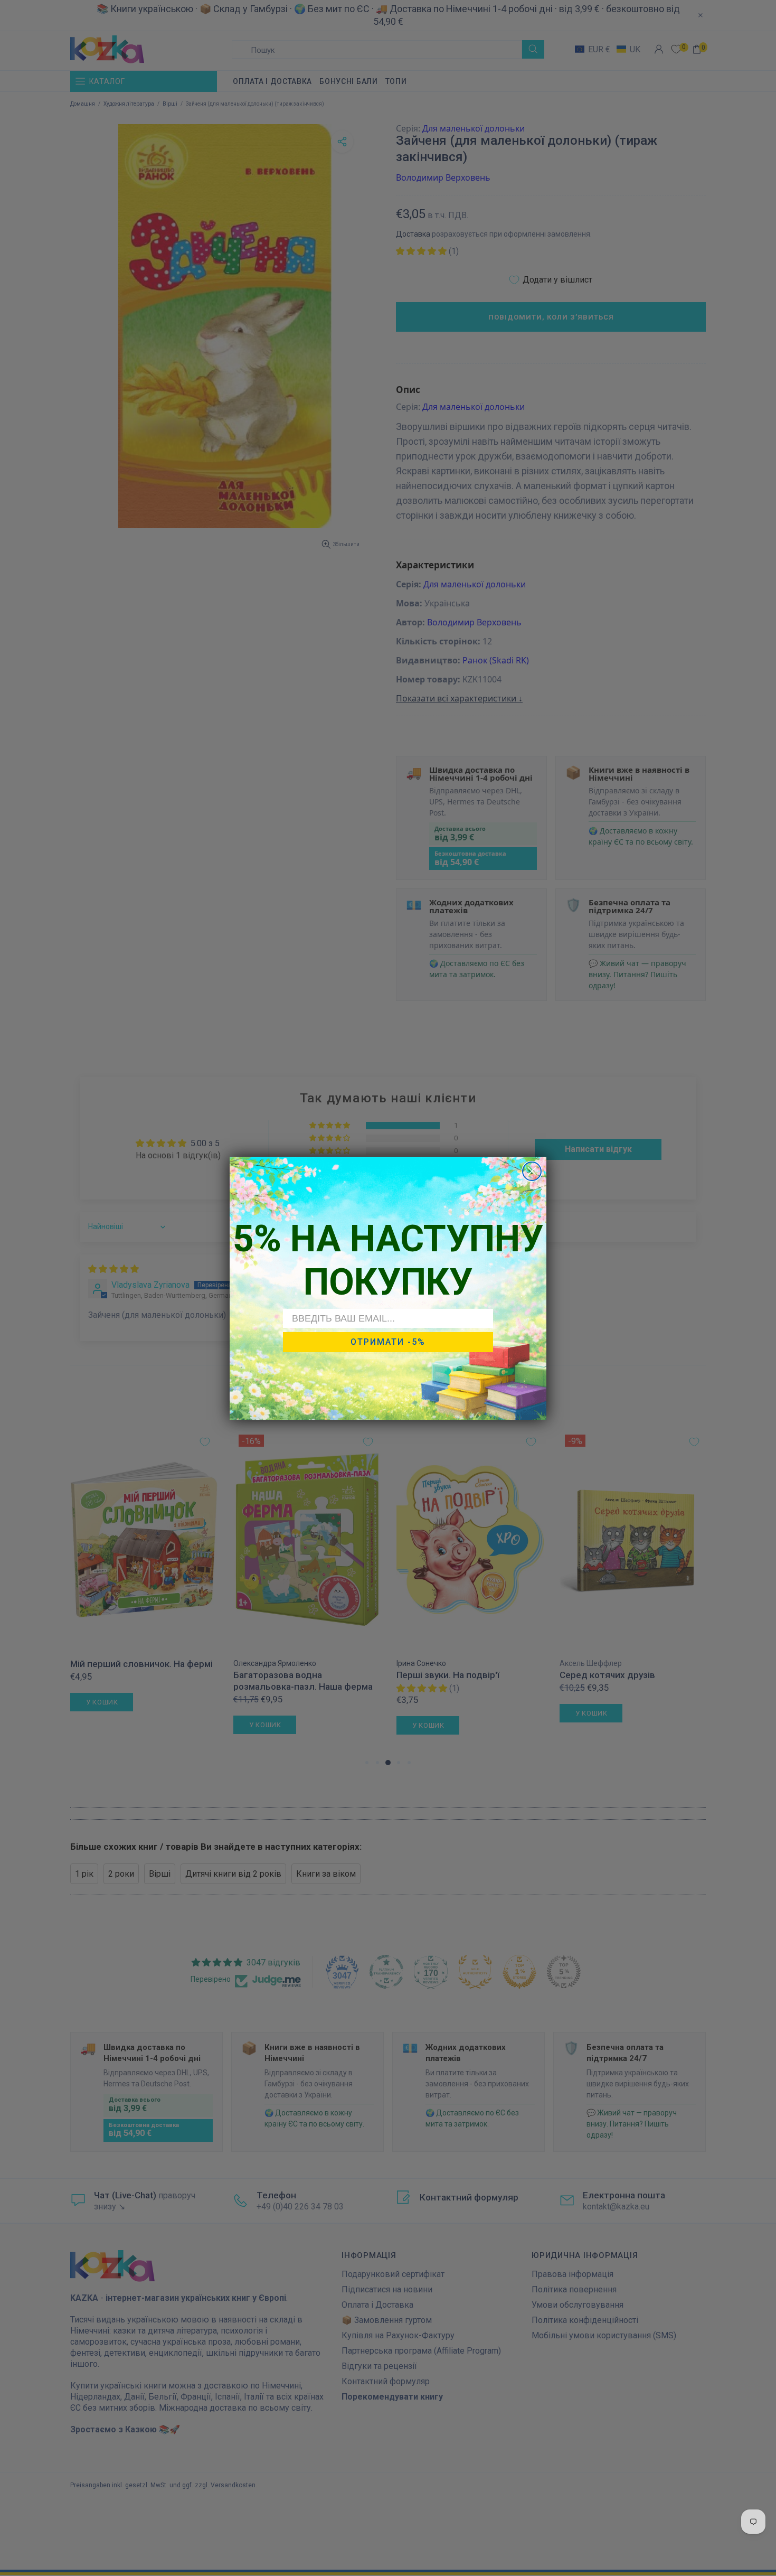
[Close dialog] (532, 1171)
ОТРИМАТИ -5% (388, 1342)
